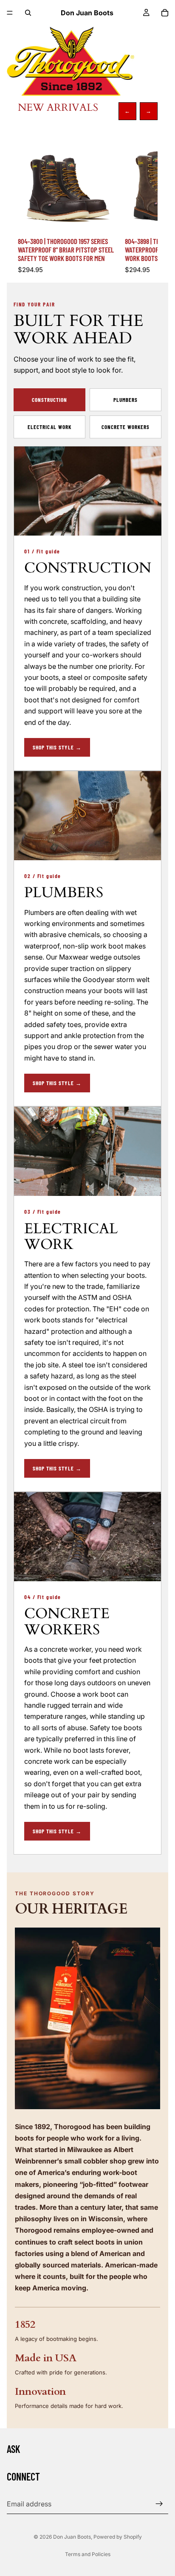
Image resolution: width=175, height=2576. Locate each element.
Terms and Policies (88, 2554)
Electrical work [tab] (49, 427)
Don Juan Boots (72, 2537)
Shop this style (57, 747)
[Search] (28, 13)
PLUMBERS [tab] (126, 400)
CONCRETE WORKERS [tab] (126, 427)
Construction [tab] (49, 400)
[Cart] (165, 13)
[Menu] (10, 13)
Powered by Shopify (118, 2537)
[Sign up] (159, 2504)
